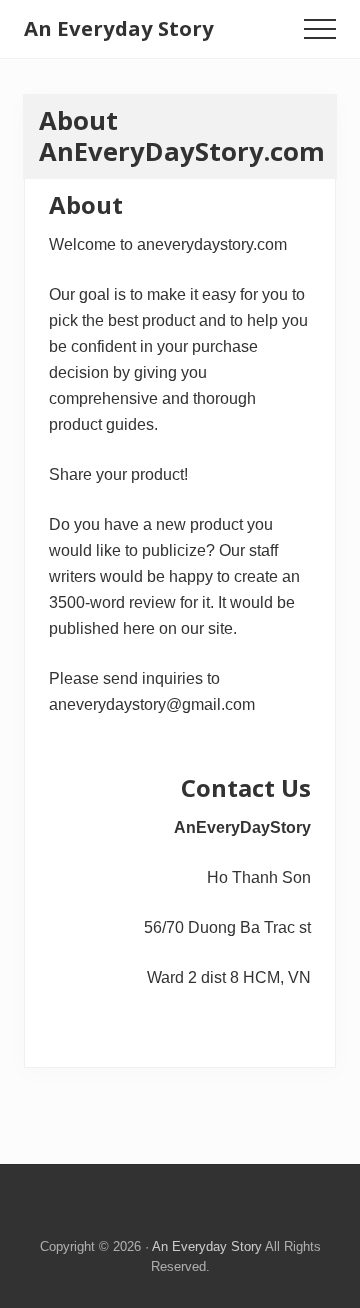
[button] (320, 29)
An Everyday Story (119, 28)
